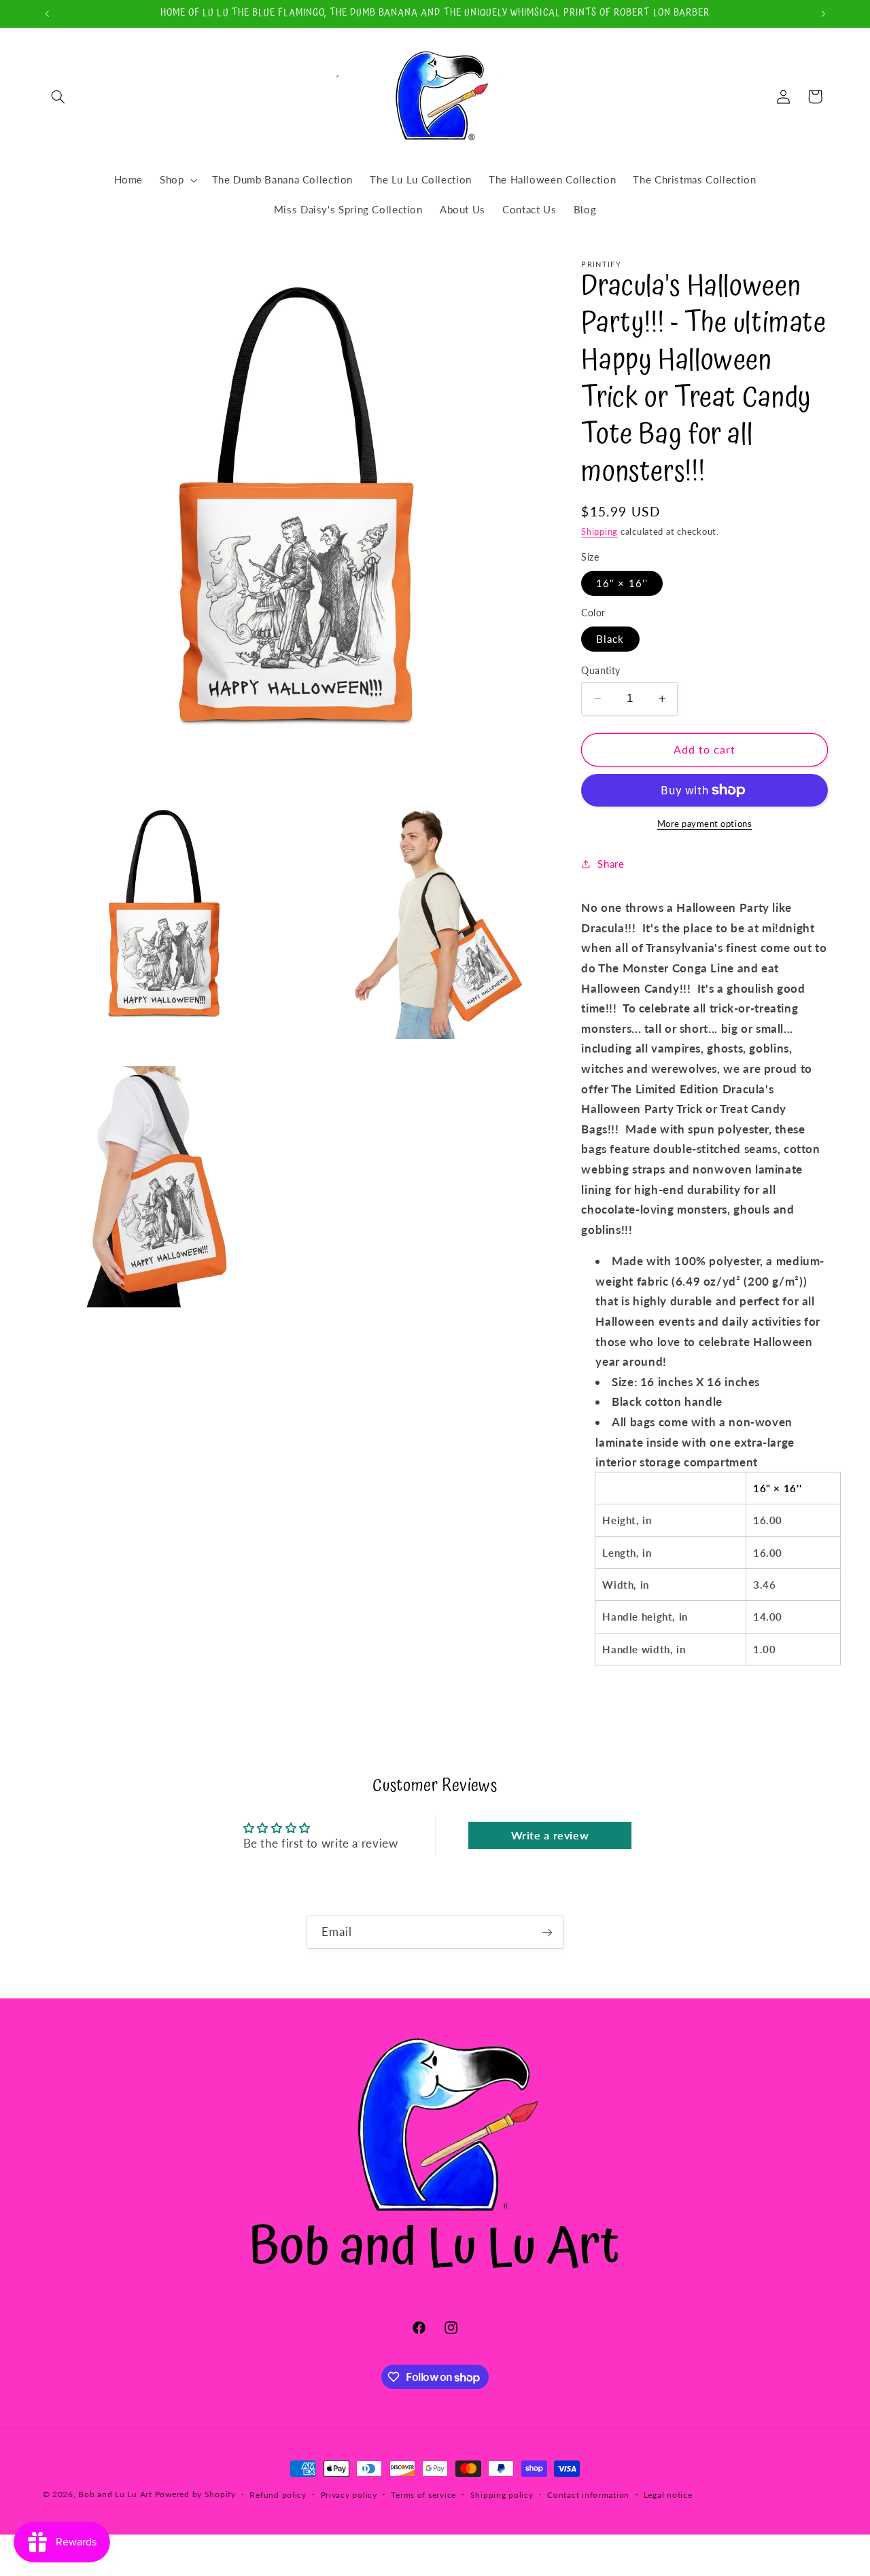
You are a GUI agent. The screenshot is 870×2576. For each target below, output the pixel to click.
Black (610, 639)
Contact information (588, 2495)
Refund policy (278, 2495)
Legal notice (668, 2495)
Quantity (601, 671)
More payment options (705, 824)
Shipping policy (502, 2495)
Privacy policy (349, 2495)
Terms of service (423, 2495)
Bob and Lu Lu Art (115, 2494)
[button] (58, 96)
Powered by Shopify (195, 2494)
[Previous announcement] (47, 14)
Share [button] (611, 863)
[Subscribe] (547, 1932)
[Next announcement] (823, 14)
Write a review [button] (550, 1835)
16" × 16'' (622, 583)
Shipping (599, 532)
